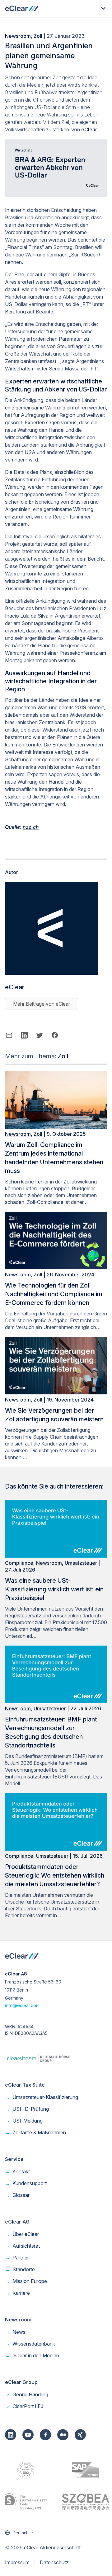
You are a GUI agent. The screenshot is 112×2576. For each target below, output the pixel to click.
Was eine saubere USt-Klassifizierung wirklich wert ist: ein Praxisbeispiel (54, 1589)
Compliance (19, 1563)
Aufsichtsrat (22, 2246)
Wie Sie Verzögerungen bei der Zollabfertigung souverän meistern (54, 1415)
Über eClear (22, 2234)
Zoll (38, 36)
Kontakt (17, 2171)
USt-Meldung (24, 2121)
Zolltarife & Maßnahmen (35, 2132)
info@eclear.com (22, 2005)
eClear (89, 129)
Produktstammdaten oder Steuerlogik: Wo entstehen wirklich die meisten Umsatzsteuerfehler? (55, 1875)
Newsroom (18, 36)
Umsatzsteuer (81, 1563)
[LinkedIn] (11, 2435)
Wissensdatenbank (30, 2344)
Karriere (17, 2293)
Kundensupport (26, 2183)
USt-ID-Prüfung (27, 2109)
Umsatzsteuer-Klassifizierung (42, 2097)
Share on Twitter (39, 1035)
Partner (17, 2258)
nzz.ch (31, 827)
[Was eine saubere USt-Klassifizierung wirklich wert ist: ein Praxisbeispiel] (56, 1556)
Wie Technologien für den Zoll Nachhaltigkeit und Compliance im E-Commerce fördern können (54, 1294)
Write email (9, 1035)
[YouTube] (28, 2435)
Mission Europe (26, 2281)
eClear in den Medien (32, 2355)
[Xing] (80, 2435)
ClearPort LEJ (24, 2406)
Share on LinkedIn (24, 1035)
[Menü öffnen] (103, 8)
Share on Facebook (55, 1035)
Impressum (17, 2562)
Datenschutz (54, 2562)
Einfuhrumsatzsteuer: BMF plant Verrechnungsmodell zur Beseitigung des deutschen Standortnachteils (51, 1732)
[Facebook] (45, 2435)
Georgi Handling (27, 2394)
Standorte (20, 2269)
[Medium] (63, 2435)
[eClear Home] (22, 8)
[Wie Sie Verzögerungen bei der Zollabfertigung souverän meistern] (56, 1393)
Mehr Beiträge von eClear (42, 1004)
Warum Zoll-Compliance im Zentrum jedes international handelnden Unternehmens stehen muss (54, 1158)
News (15, 2332)
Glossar (17, 2195)
